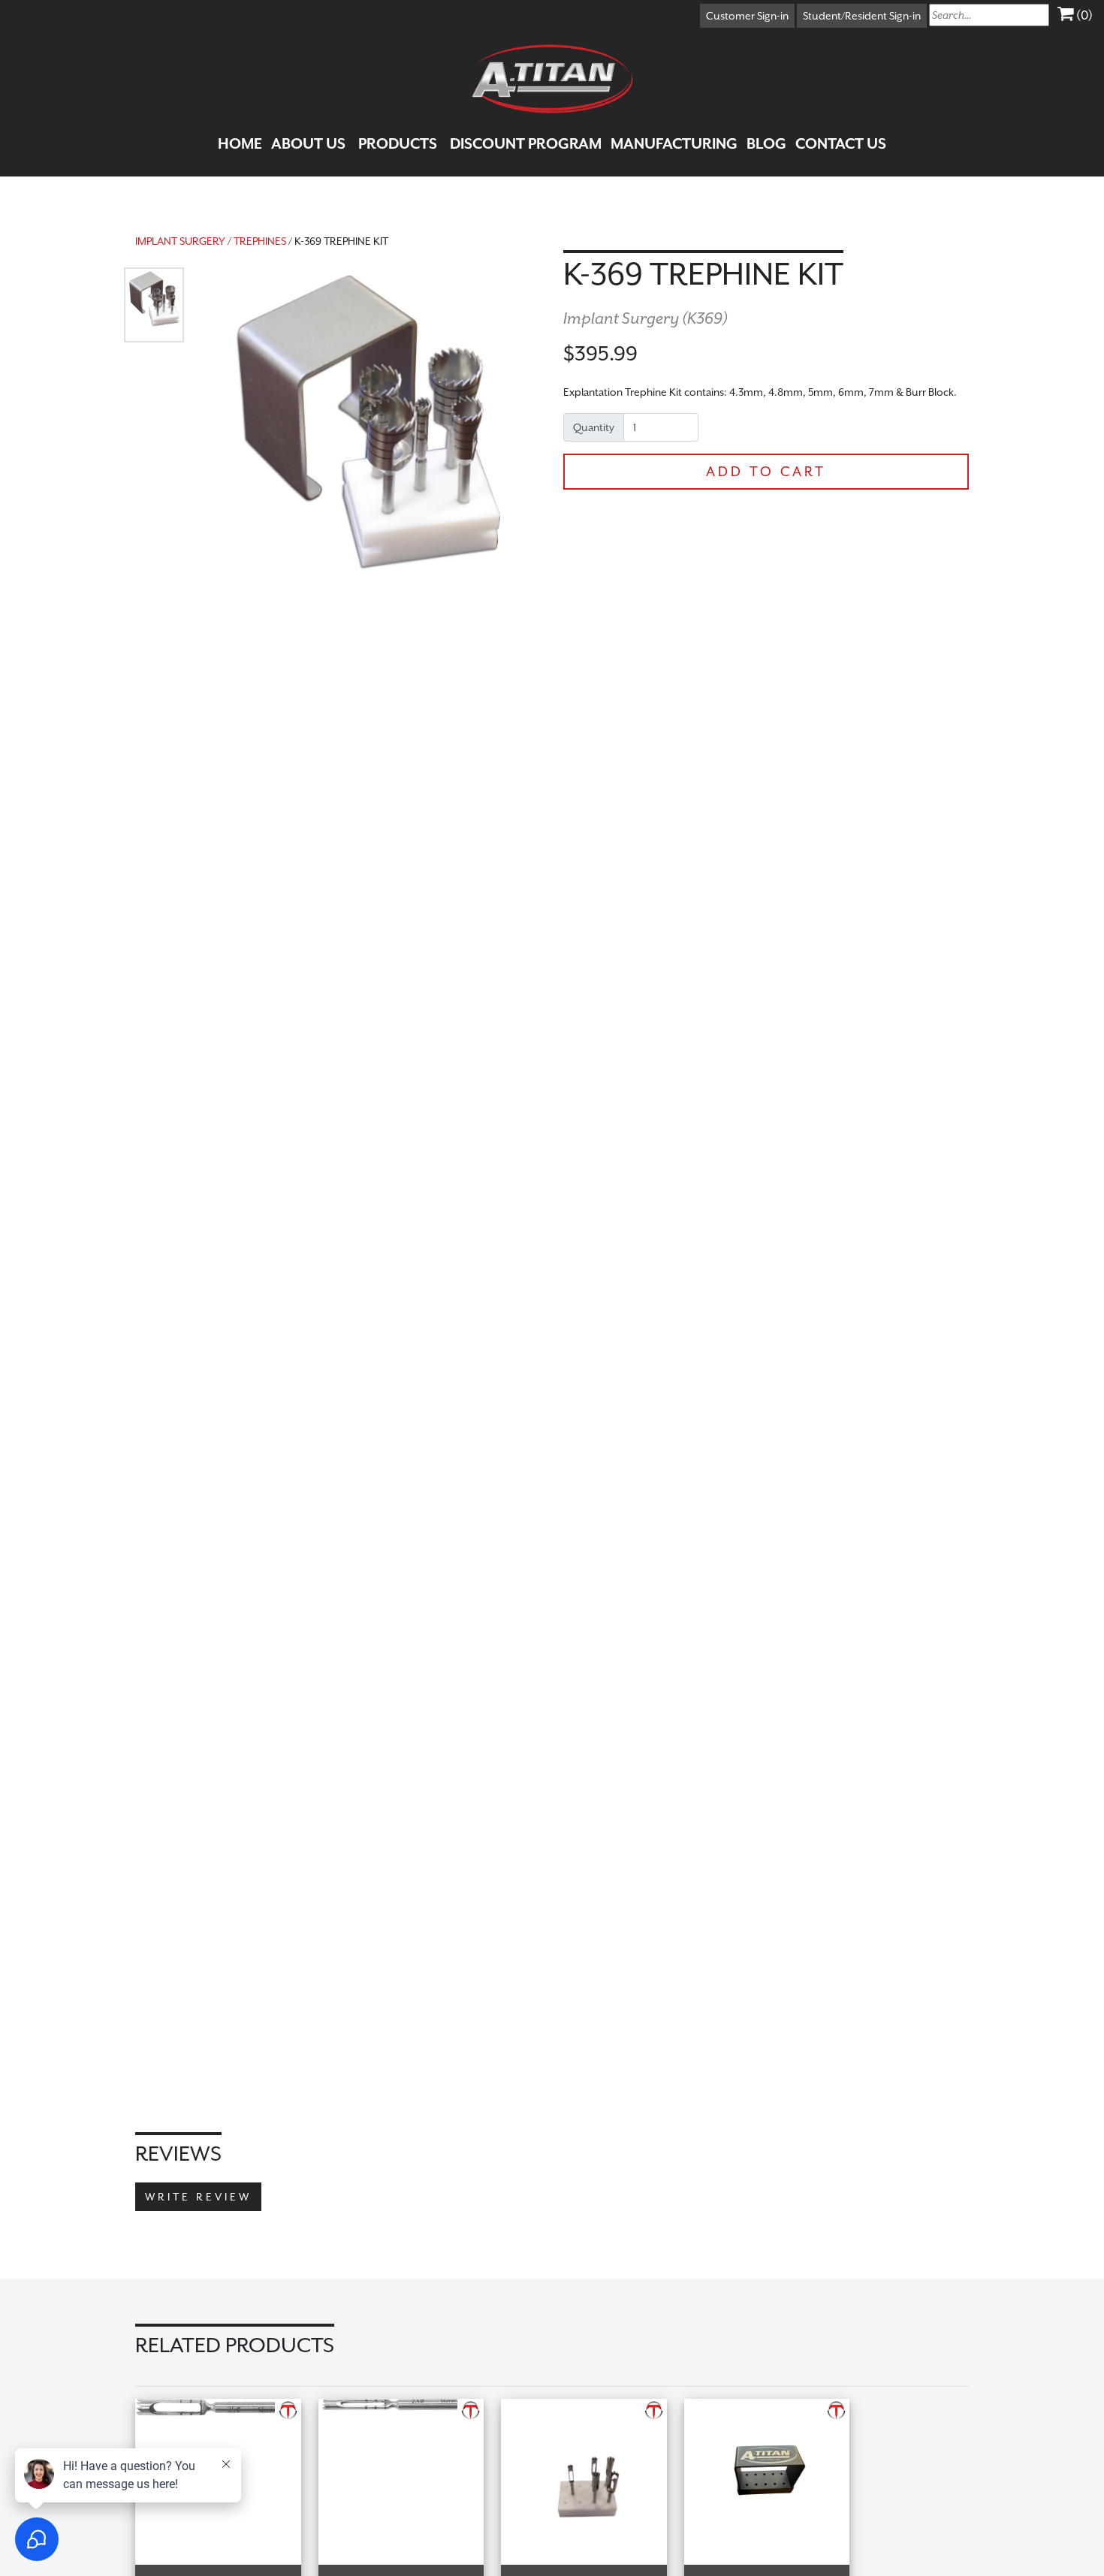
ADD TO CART (766, 471)
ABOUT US (308, 143)
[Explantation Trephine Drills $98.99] (227, 2408)
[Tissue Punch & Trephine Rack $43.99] (775, 2408)
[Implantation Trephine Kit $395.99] (593, 2408)
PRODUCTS (398, 143)
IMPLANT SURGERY (180, 241)
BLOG (766, 143)
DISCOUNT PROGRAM (526, 143)
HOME (240, 143)
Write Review (198, 2197)
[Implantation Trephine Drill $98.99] (410, 2408)
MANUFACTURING (674, 143)
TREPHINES (260, 241)
